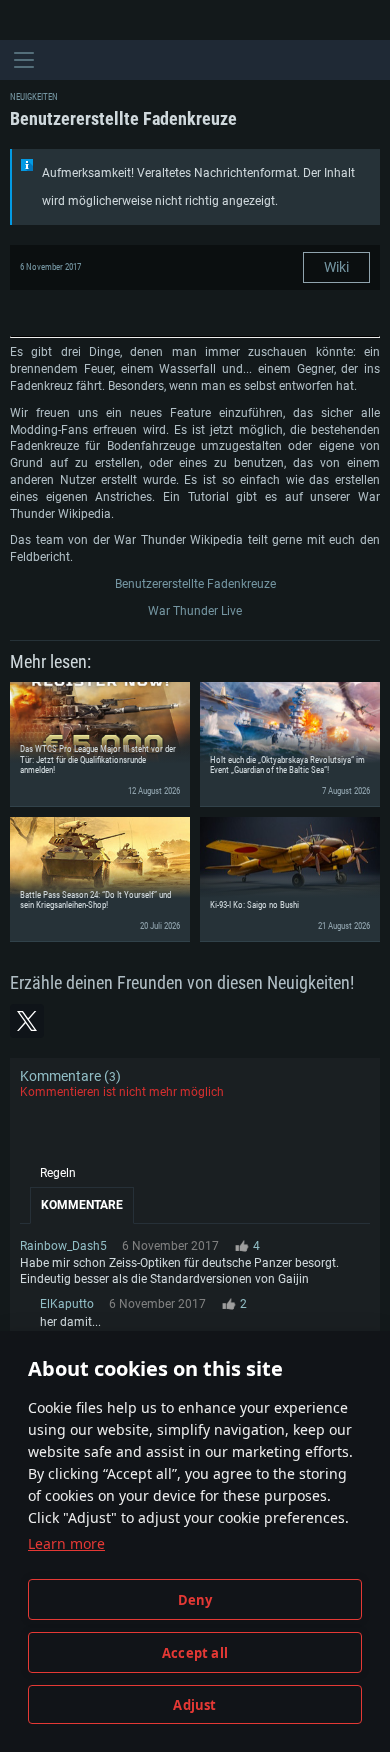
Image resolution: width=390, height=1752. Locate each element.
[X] (27, 1021)
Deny (195, 1600)
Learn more (66, 1543)
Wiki (336, 267)
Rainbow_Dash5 (63, 1246)
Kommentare (82, 1205)
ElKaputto (67, 1304)
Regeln (58, 1173)
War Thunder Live (195, 611)
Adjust (194, 1705)
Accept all (195, 1653)
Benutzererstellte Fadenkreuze (195, 584)
